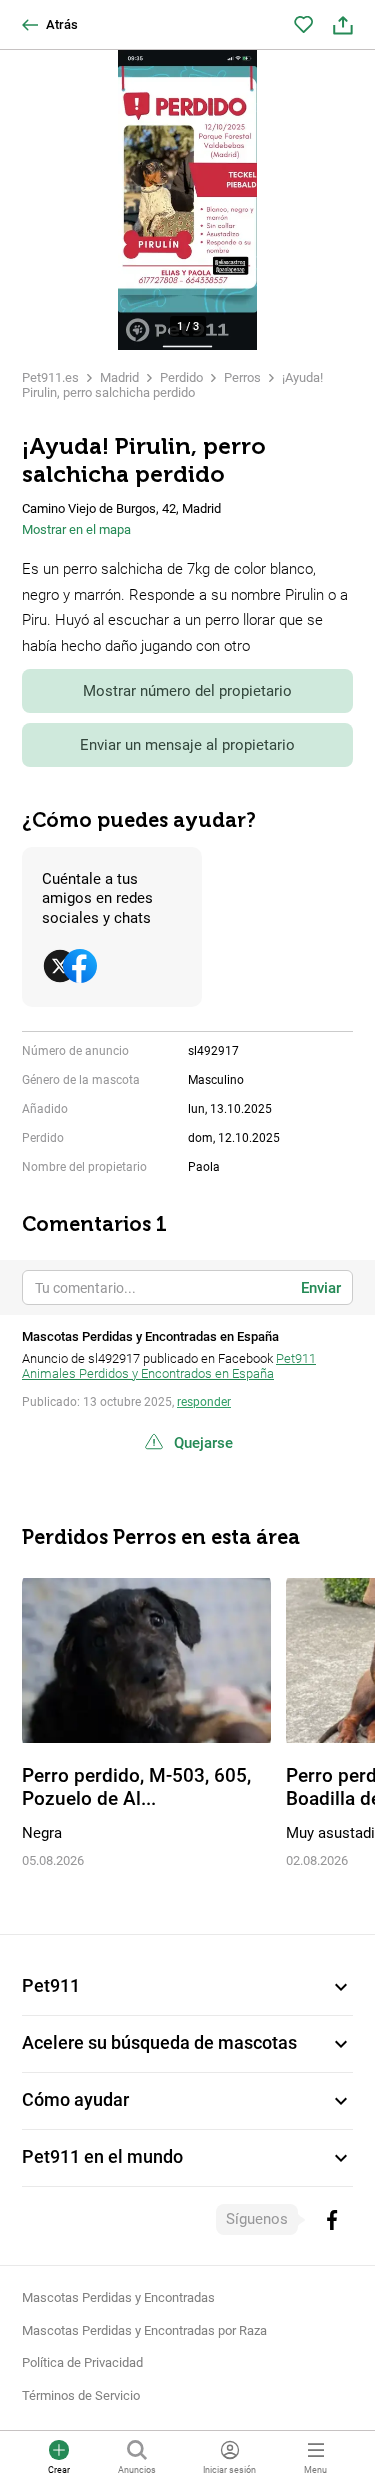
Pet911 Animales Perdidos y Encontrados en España (169, 1366)
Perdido (181, 377)
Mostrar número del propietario (187, 691)
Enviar (321, 1288)
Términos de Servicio (81, 2395)
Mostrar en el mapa (76, 529)
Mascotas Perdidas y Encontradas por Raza (144, 2330)
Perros (242, 377)
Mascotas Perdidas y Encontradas (118, 2297)
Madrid (119, 377)
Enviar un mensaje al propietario (187, 745)
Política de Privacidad (82, 2362)
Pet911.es (50, 377)
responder (204, 1402)
